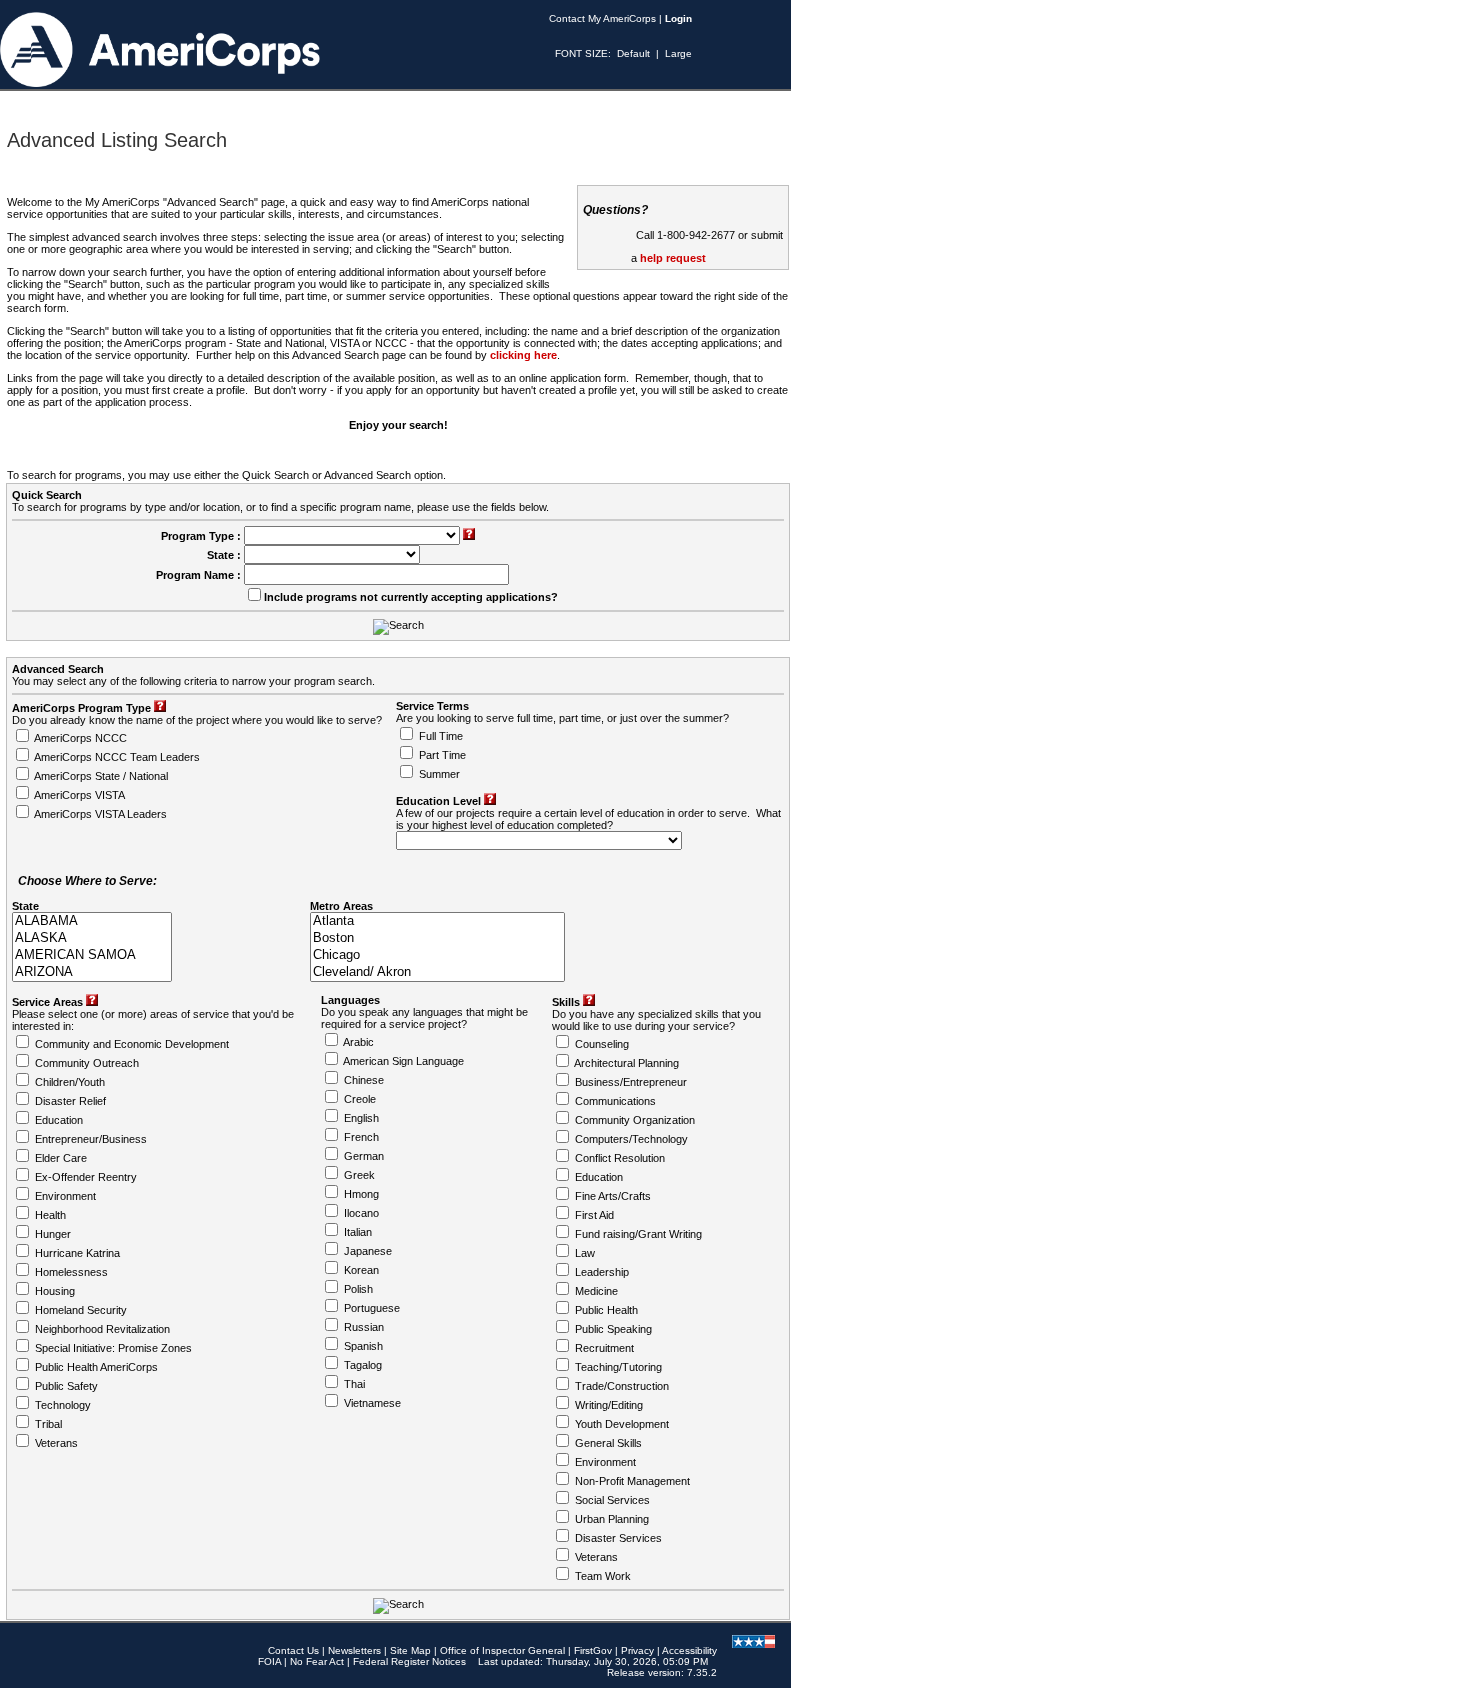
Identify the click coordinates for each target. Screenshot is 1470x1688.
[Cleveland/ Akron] (437, 972)
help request (673, 258)
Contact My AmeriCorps (602, 18)
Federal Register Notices (409, 1661)
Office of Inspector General (502, 1650)
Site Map (410, 1650)
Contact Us (293, 1650)
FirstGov (593, 1650)
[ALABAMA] (92, 921)
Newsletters (354, 1650)
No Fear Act (317, 1661)
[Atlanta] (437, 921)
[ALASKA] (92, 938)
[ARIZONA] (92, 972)
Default (633, 53)
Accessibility (689, 1650)
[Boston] (437, 938)
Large (678, 53)
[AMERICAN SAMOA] (92, 955)
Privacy (637, 1650)
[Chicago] (437, 955)
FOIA (269, 1661)
